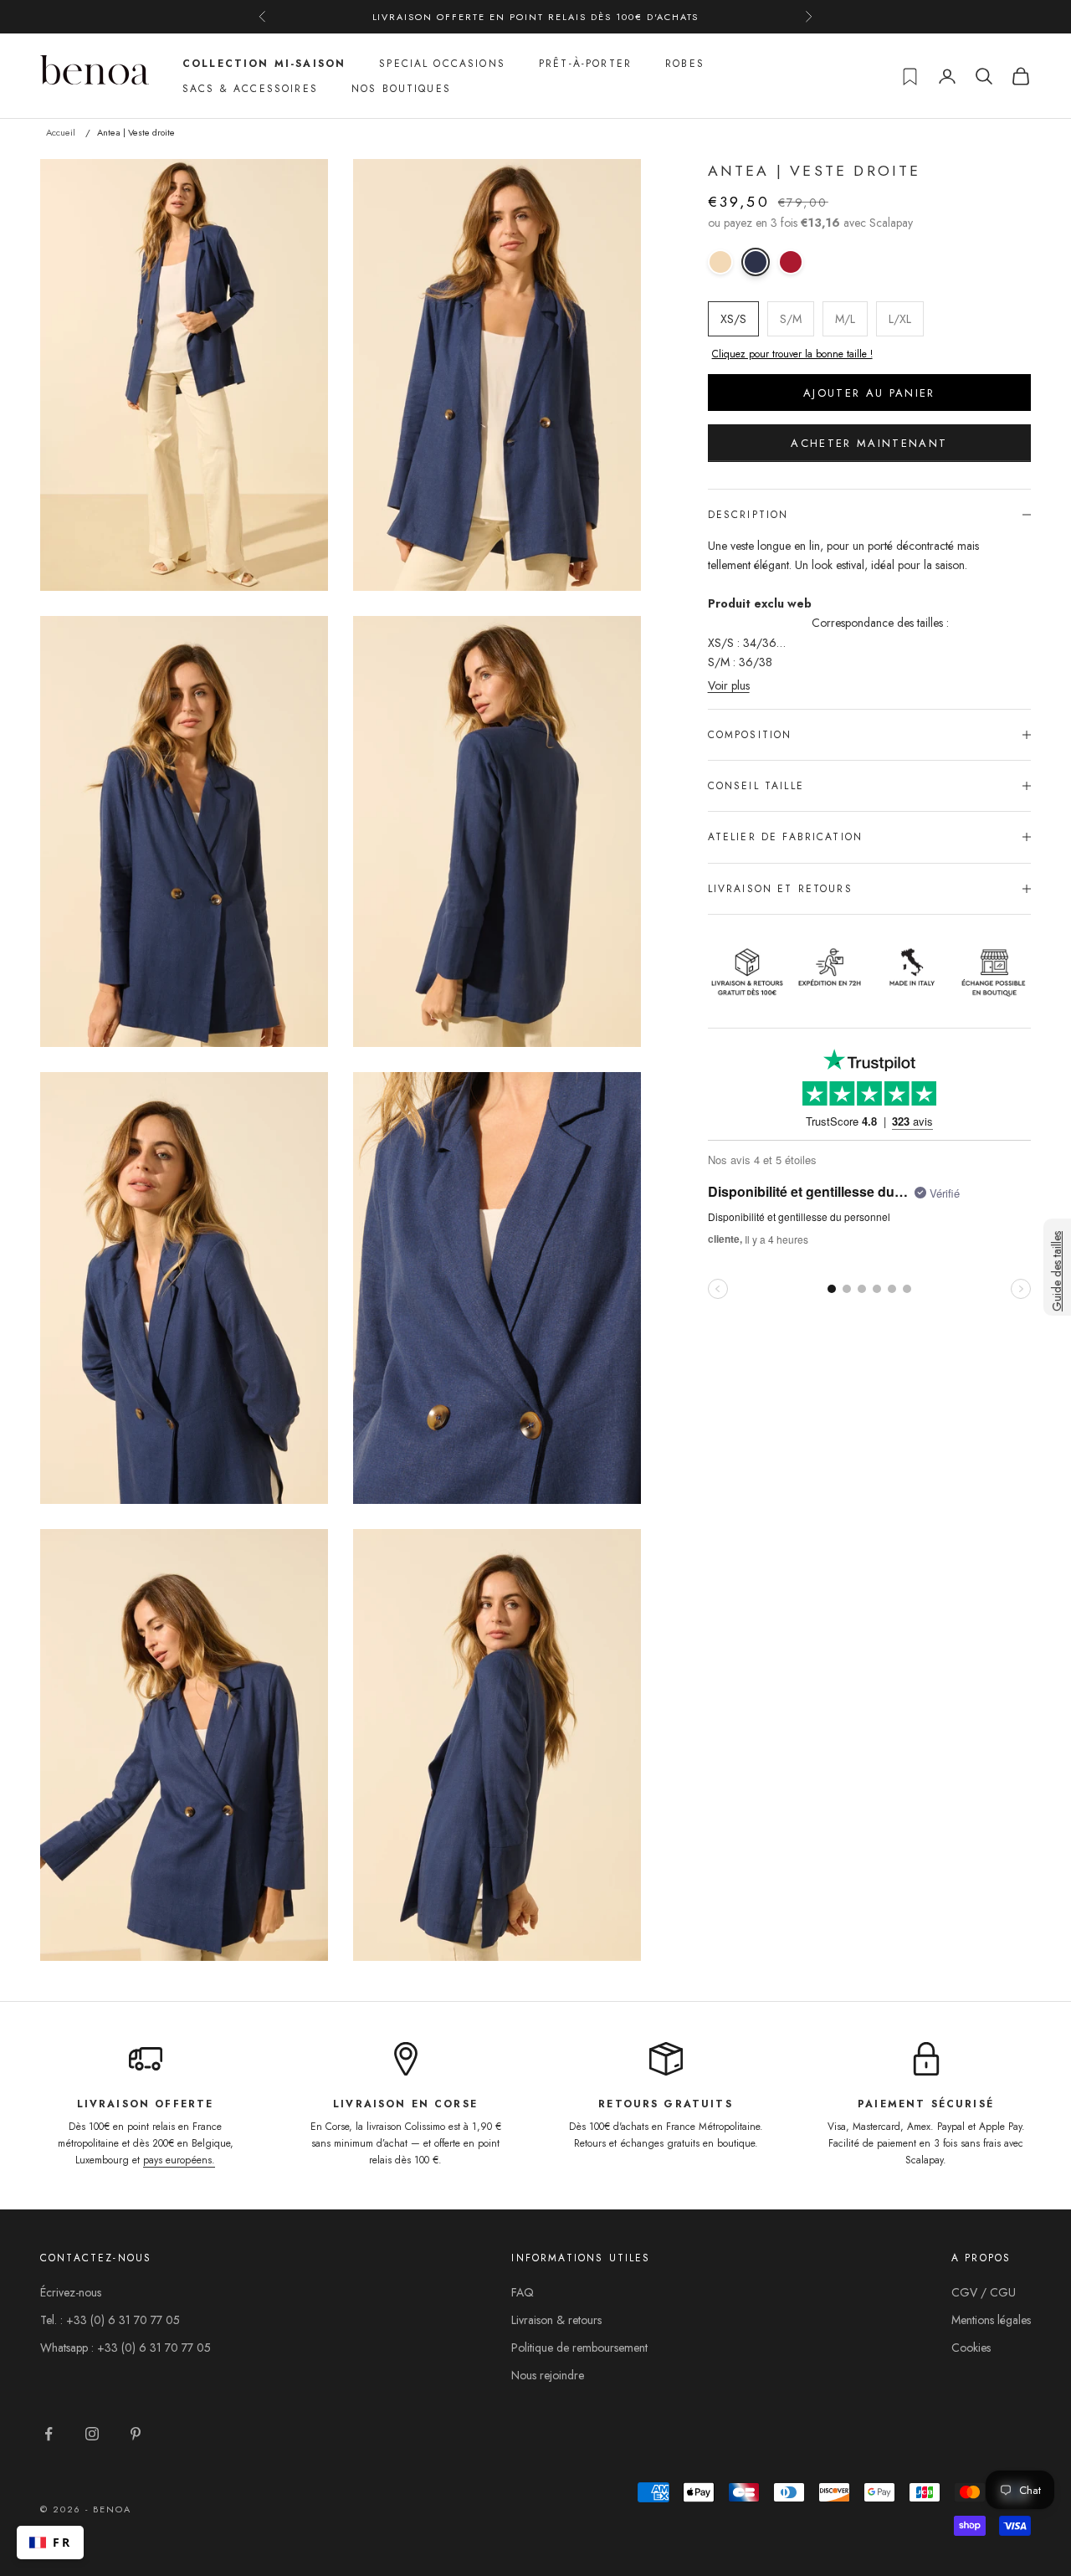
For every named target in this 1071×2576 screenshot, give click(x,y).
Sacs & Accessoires (250, 89)
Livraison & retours (556, 2320)
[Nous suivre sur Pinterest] (136, 2434)
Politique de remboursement (579, 2348)
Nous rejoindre (548, 2375)
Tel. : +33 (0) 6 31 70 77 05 (110, 2320)
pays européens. (179, 2160)
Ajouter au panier (869, 392)
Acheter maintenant (869, 443)
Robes (685, 64)
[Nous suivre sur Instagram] (92, 2434)
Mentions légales (991, 2320)
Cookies (971, 2348)
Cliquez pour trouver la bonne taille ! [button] (792, 354)
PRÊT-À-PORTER (585, 64)
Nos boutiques (401, 89)
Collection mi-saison (264, 64)
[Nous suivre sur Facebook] (49, 2434)
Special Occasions (442, 64)
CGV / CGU (984, 2292)
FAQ (523, 2292)
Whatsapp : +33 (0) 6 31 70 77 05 (126, 2348)
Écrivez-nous (71, 2292)
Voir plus (729, 685)
